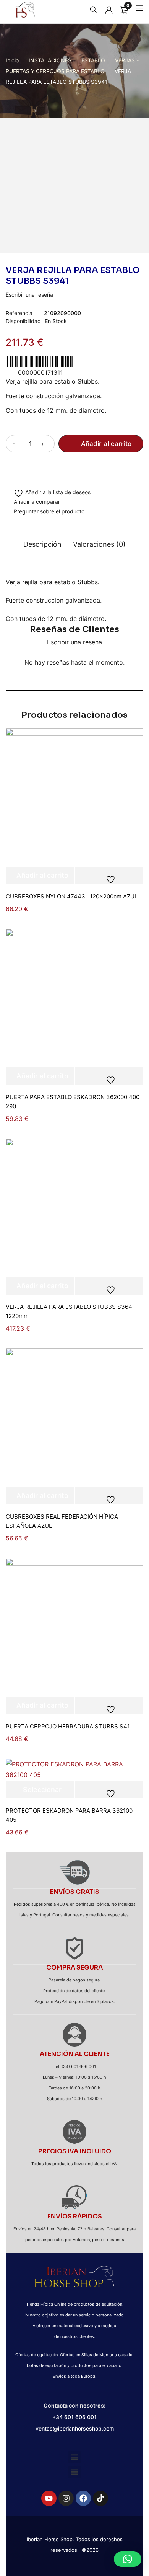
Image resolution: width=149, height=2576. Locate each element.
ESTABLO (93, 60)
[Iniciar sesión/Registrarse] (107, 10)
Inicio (12, 60)
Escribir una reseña (29, 295)
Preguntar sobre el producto (49, 511)
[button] (75, 2457)
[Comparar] (33, 503)
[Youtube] (49, 2498)
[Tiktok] (100, 2498)
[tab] (42, 548)
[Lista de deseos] (48, 493)
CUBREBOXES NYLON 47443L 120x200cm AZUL (72, 896)
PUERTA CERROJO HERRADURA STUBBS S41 (68, 1726)
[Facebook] (83, 2498)
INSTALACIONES (50, 60)
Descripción (42, 544)
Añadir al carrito (106, 444)
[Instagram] (66, 2498)
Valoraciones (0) (99, 544)
